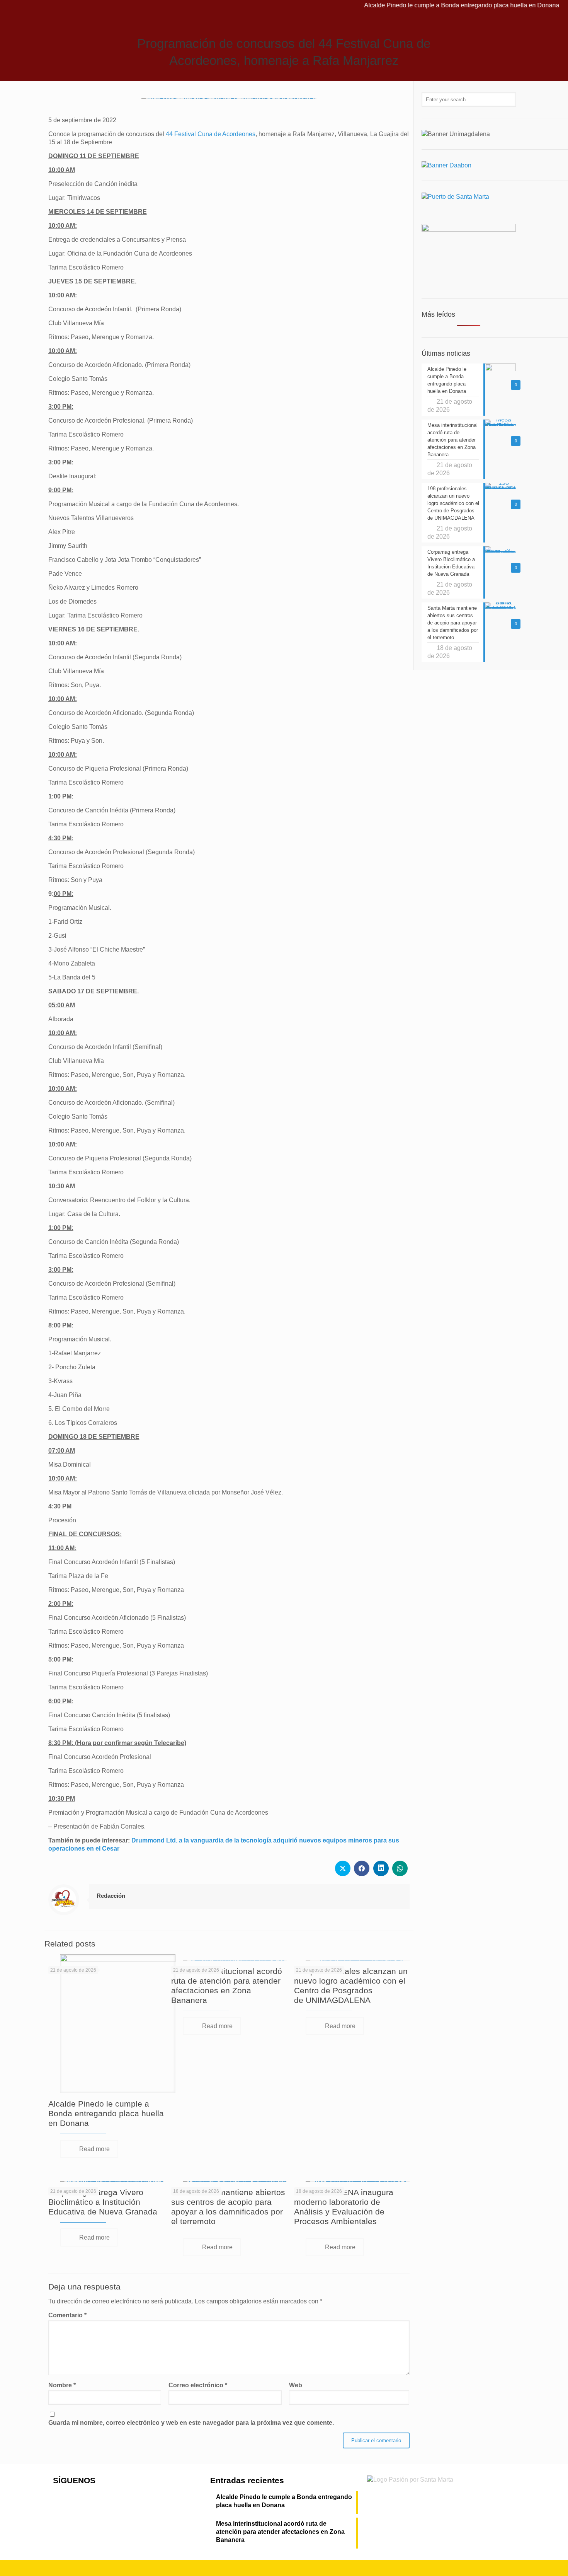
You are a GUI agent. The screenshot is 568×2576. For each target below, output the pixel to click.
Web (296, 2385)
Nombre (62, 2385)
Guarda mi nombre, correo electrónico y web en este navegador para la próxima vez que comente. (191, 2423)
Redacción (111, 1896)
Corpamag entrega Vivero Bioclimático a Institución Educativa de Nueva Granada (103, 2202)
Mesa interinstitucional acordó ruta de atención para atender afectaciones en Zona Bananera (280, 2532)
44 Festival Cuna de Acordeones (210, 134)
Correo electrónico (198, 2385)
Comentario (67, 2315)
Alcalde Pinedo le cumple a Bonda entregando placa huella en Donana (421, 5)
